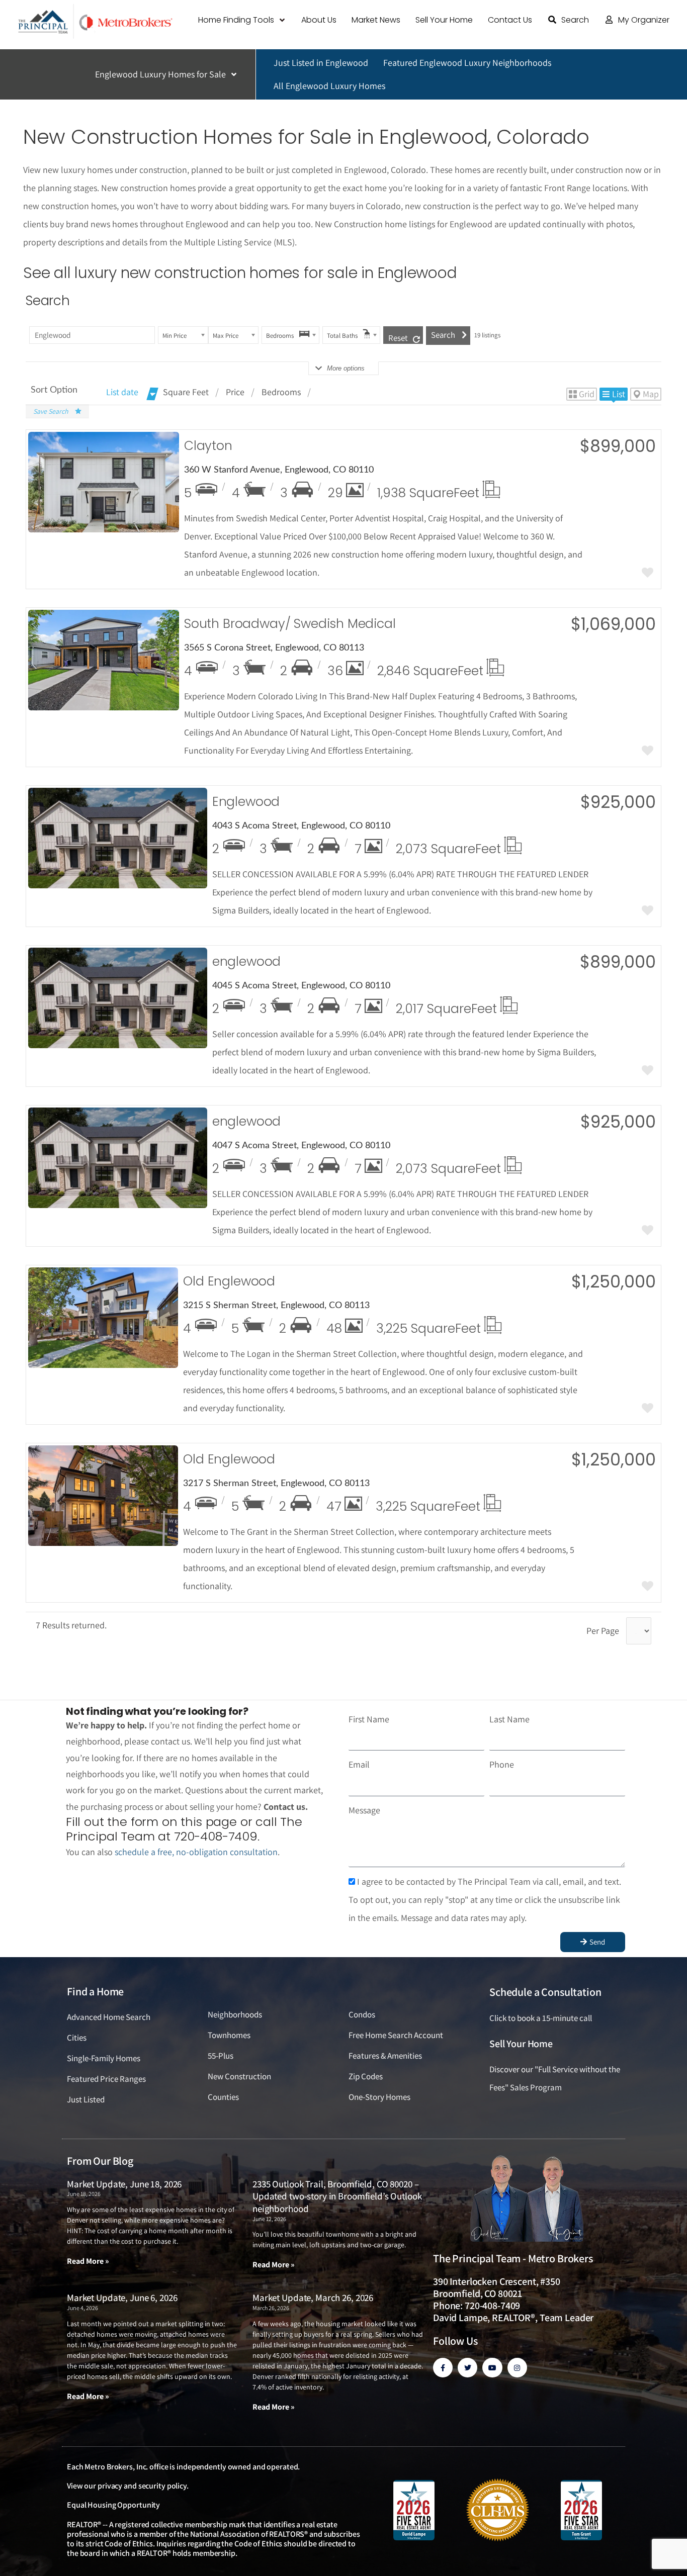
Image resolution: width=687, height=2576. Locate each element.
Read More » (88, 2261)
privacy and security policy (142, 2486)
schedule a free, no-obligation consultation (196, 1852)
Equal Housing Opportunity (113, 2505)
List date (122, 392)
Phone (502, 1764)
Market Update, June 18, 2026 (124, 2184)
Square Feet (186, 392)
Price (235, 392)
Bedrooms (281, 392)
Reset (398, 338)
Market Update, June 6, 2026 (122, 2297)
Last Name (509, 1719)
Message (364, 1810)
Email (359, 1764)
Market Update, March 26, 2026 (313, 2297)
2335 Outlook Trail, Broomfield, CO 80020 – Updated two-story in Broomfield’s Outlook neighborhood (337, 2196)
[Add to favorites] (648, 574)
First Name (369, 1719)
